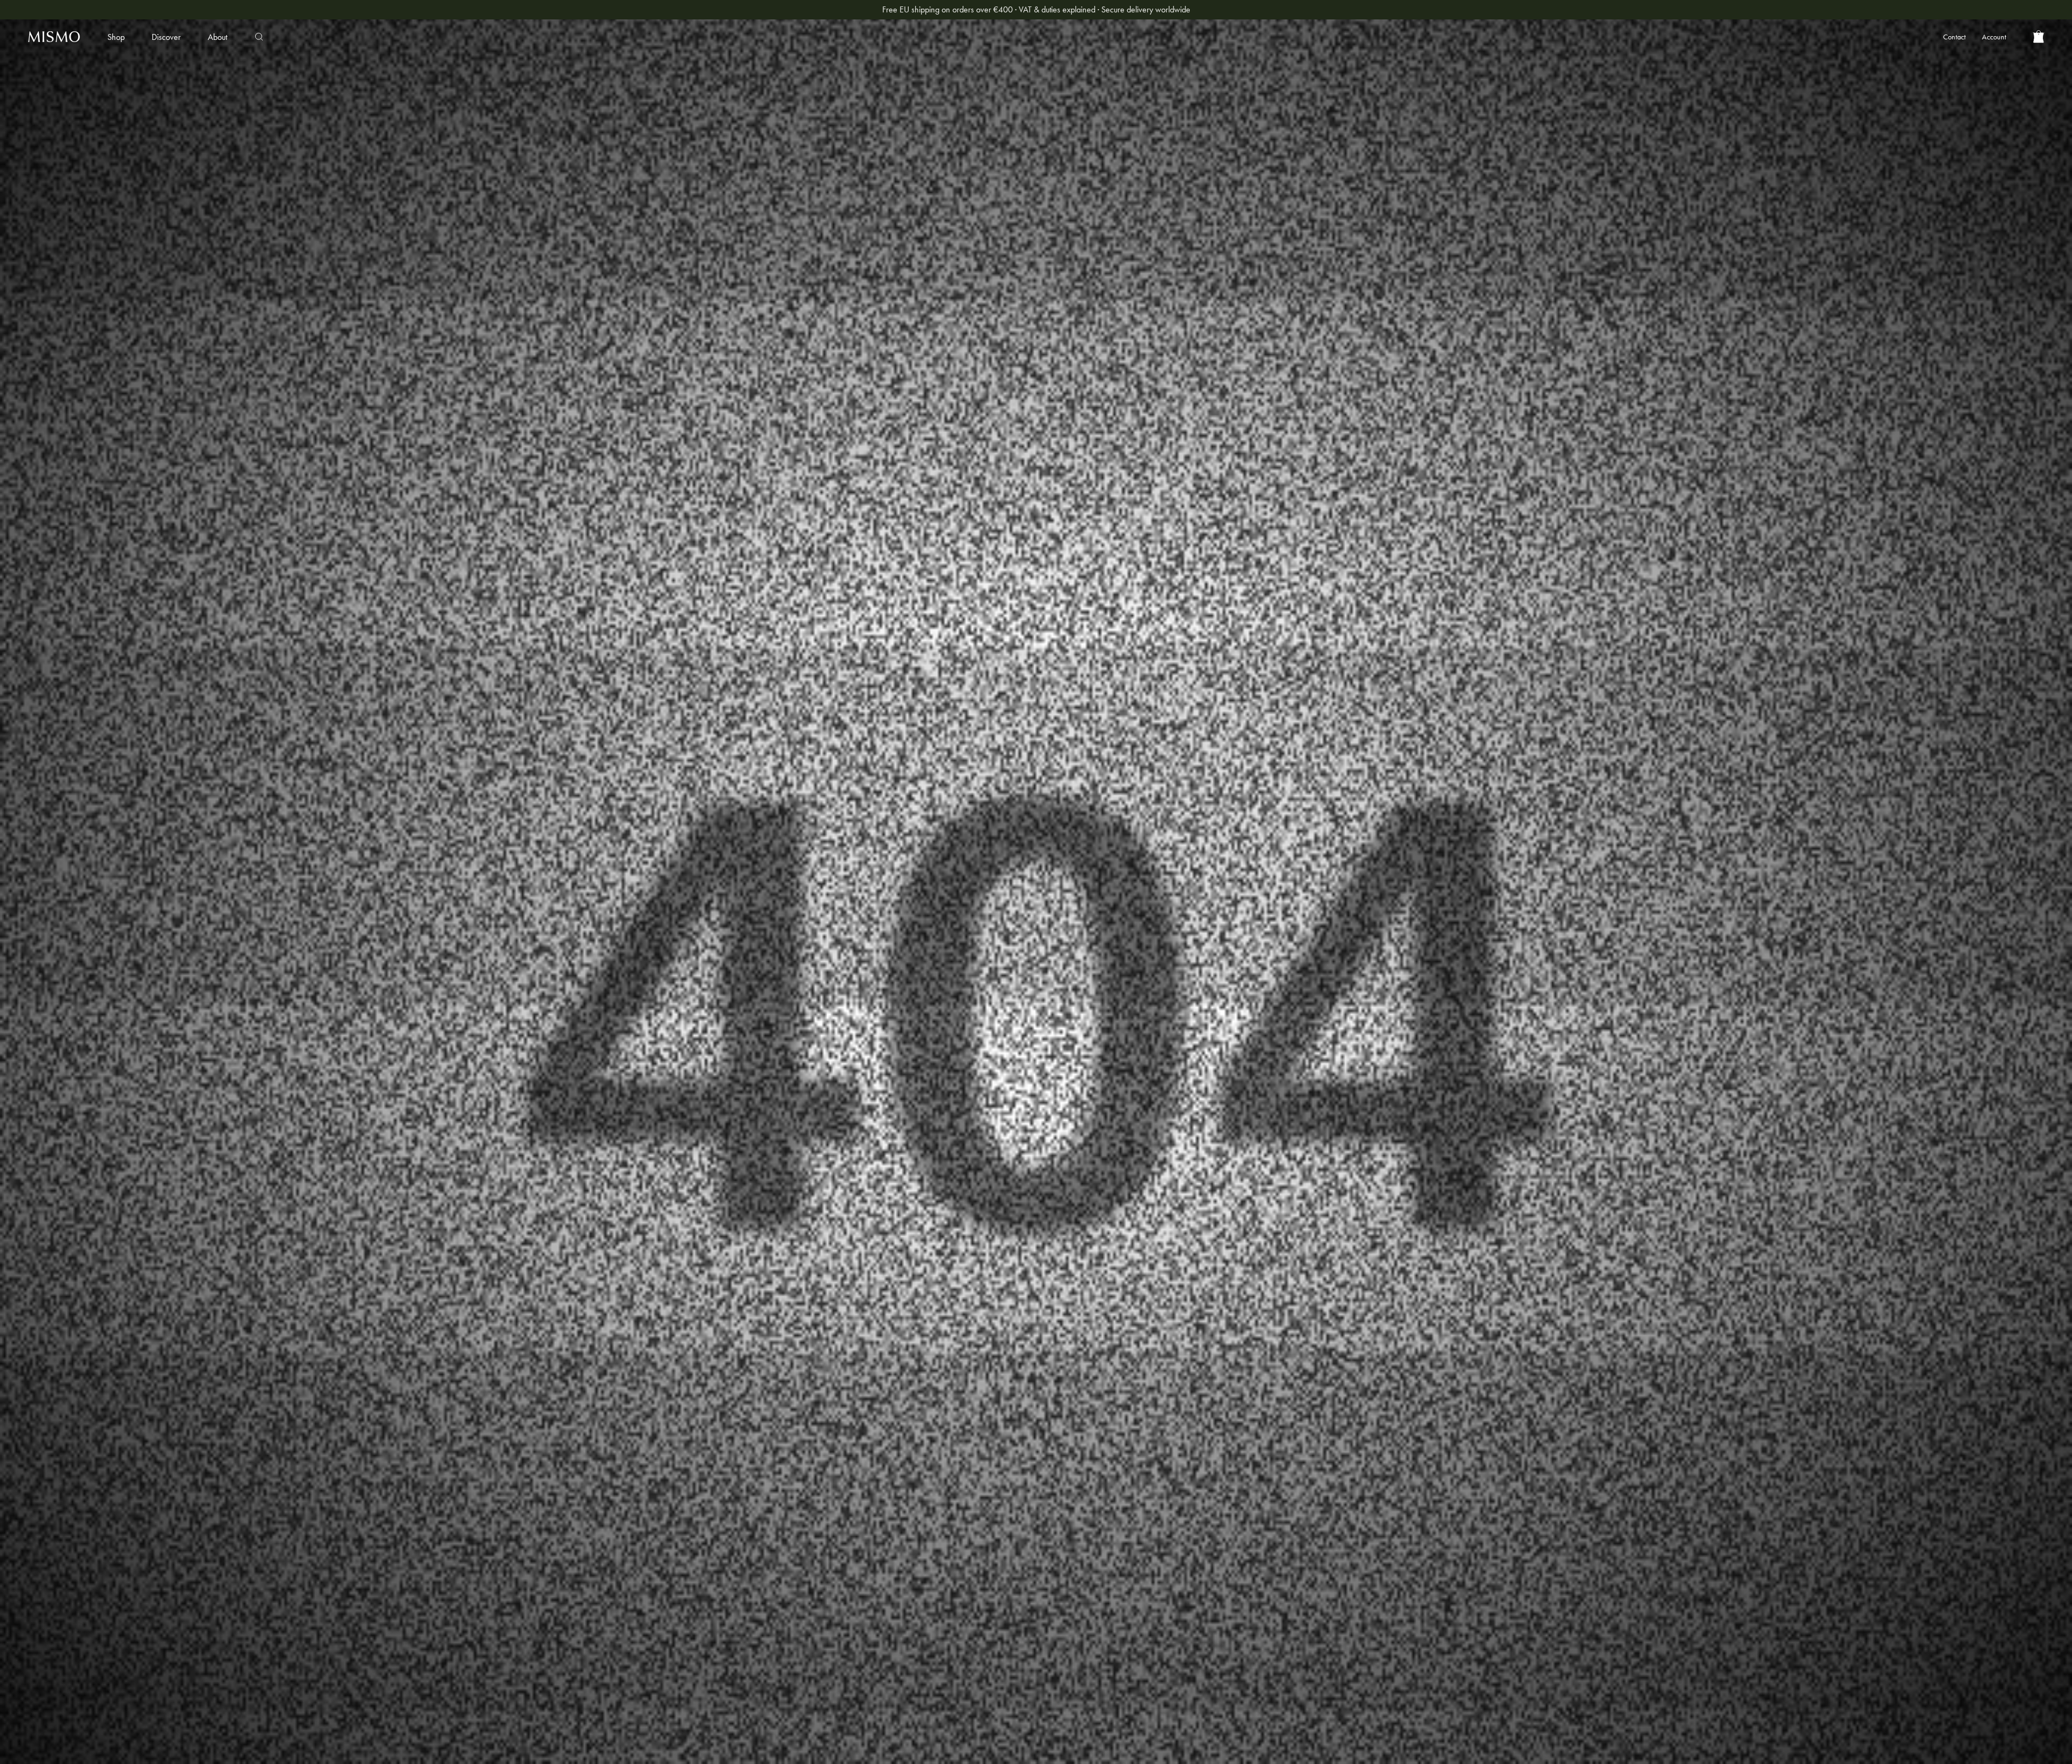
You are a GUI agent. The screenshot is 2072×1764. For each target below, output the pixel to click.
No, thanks (931, 1041)
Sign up (931, 1008)
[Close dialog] (1229, 713)
